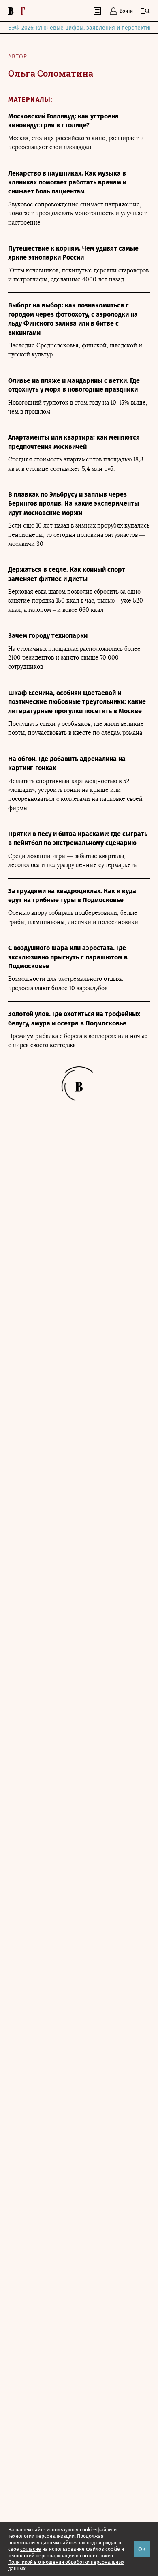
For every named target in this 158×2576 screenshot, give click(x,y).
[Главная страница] (19, 11)
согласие (31, 2549)
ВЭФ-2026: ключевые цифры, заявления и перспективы (82, 28)
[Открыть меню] (145, 11)
